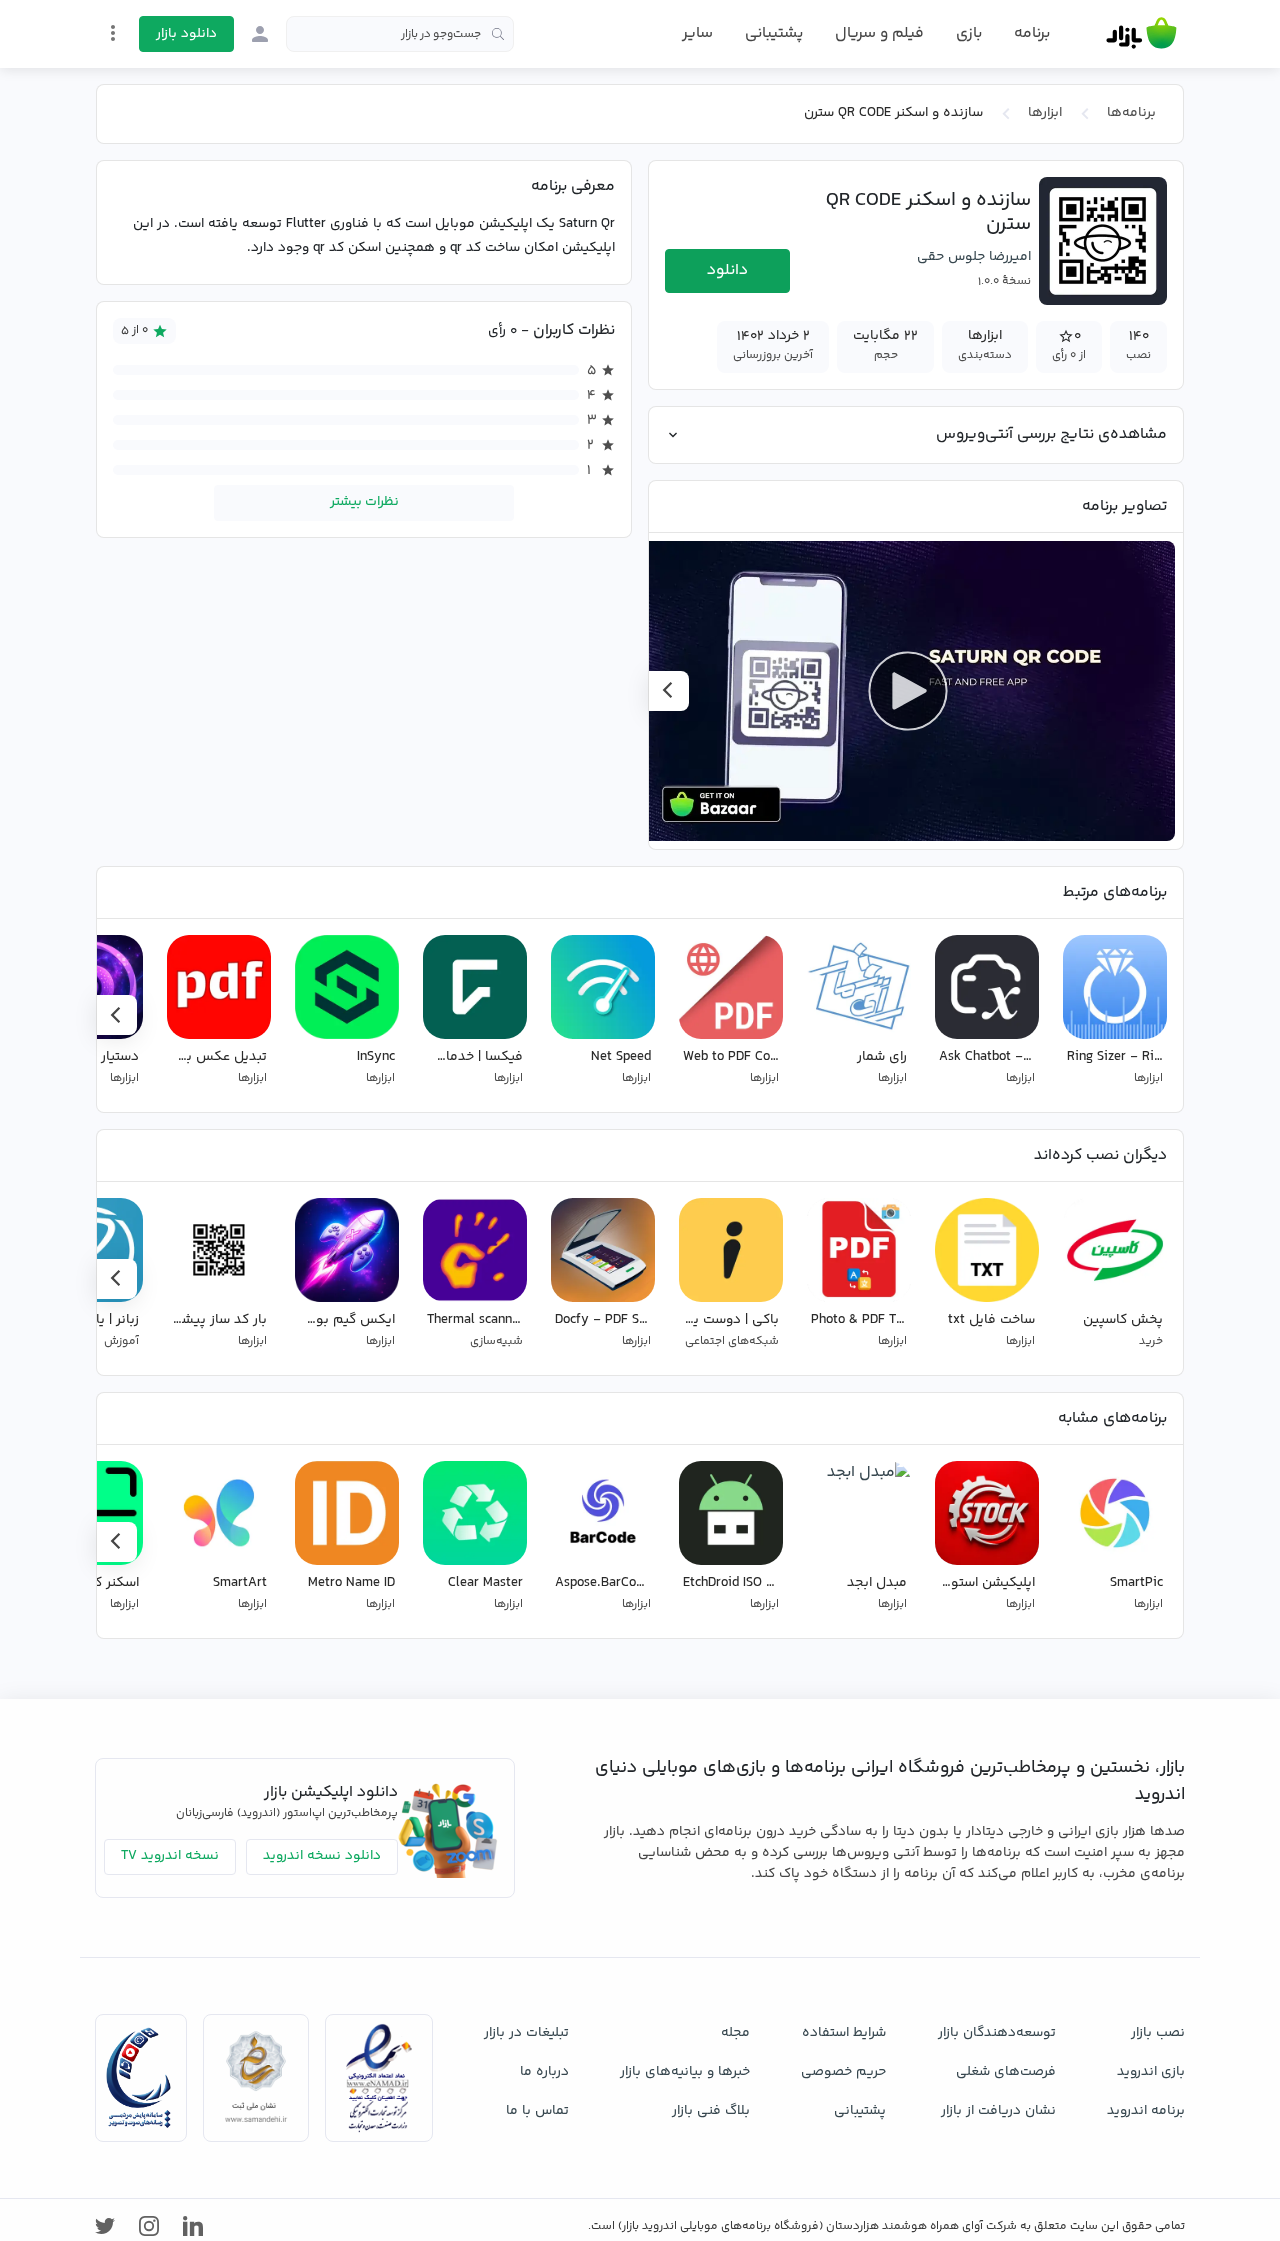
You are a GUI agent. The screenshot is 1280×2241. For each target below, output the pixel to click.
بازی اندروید (1151, 2072)
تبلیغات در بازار (526, 2033)
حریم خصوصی (843, 2072)
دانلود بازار (186, 34)
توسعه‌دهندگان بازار (997, 2033)
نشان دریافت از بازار (998, 2111)
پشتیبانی (774, 33)
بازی (969, 34)
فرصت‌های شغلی (1006, 2072)
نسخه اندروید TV (170, 1856)
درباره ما (544, 2072)
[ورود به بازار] (260, 34)
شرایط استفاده (844, 2033)
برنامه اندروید (1146, 2111)
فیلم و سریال (879, 33)
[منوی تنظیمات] (113, 33)
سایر (697, 34)
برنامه (1032, 34)
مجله (735, 2033)
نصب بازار (1158, 2033)
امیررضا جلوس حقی (974, 257)
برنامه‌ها (1131, 113)
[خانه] (1141, 34)
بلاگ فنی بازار (711, 2111)
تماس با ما (537, 2111)
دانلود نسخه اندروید (322, 1856)
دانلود (727, 270)
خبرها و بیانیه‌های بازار (685, 2072)
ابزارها (1045, 113)
